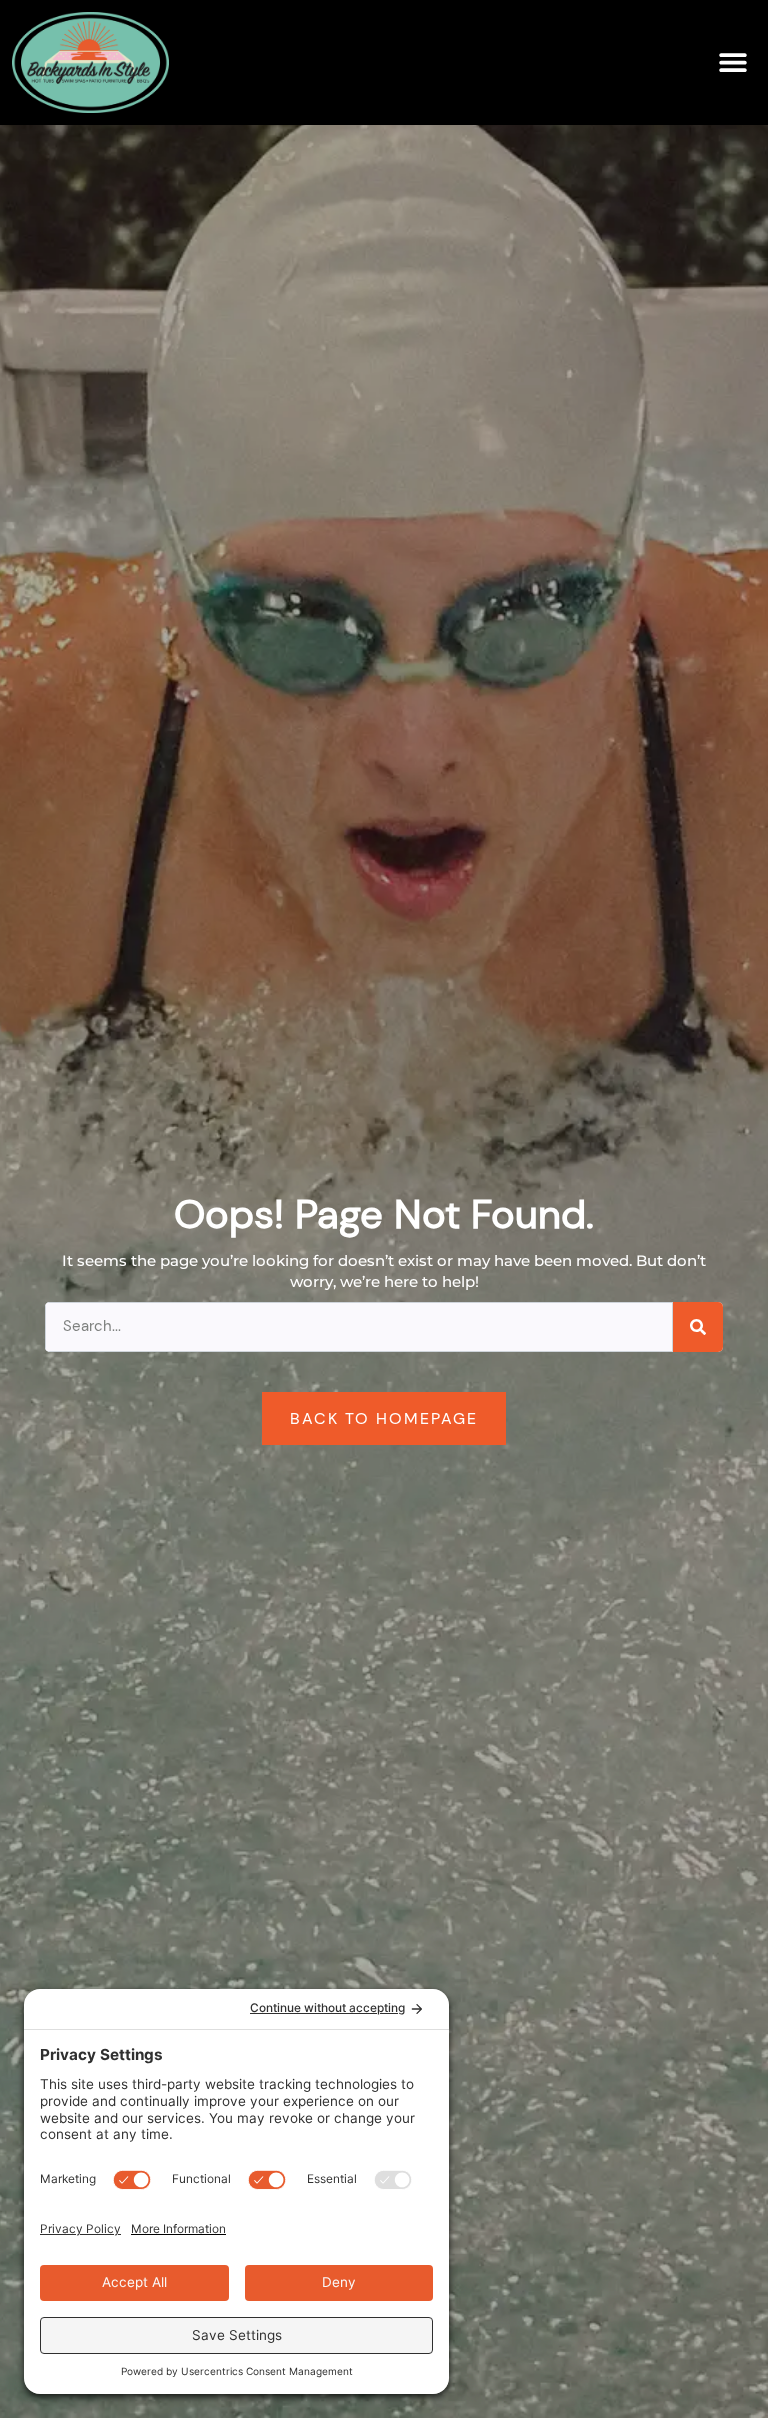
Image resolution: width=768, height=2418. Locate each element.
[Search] (698, 1327)
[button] (733, 62)
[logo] (90, 62)
